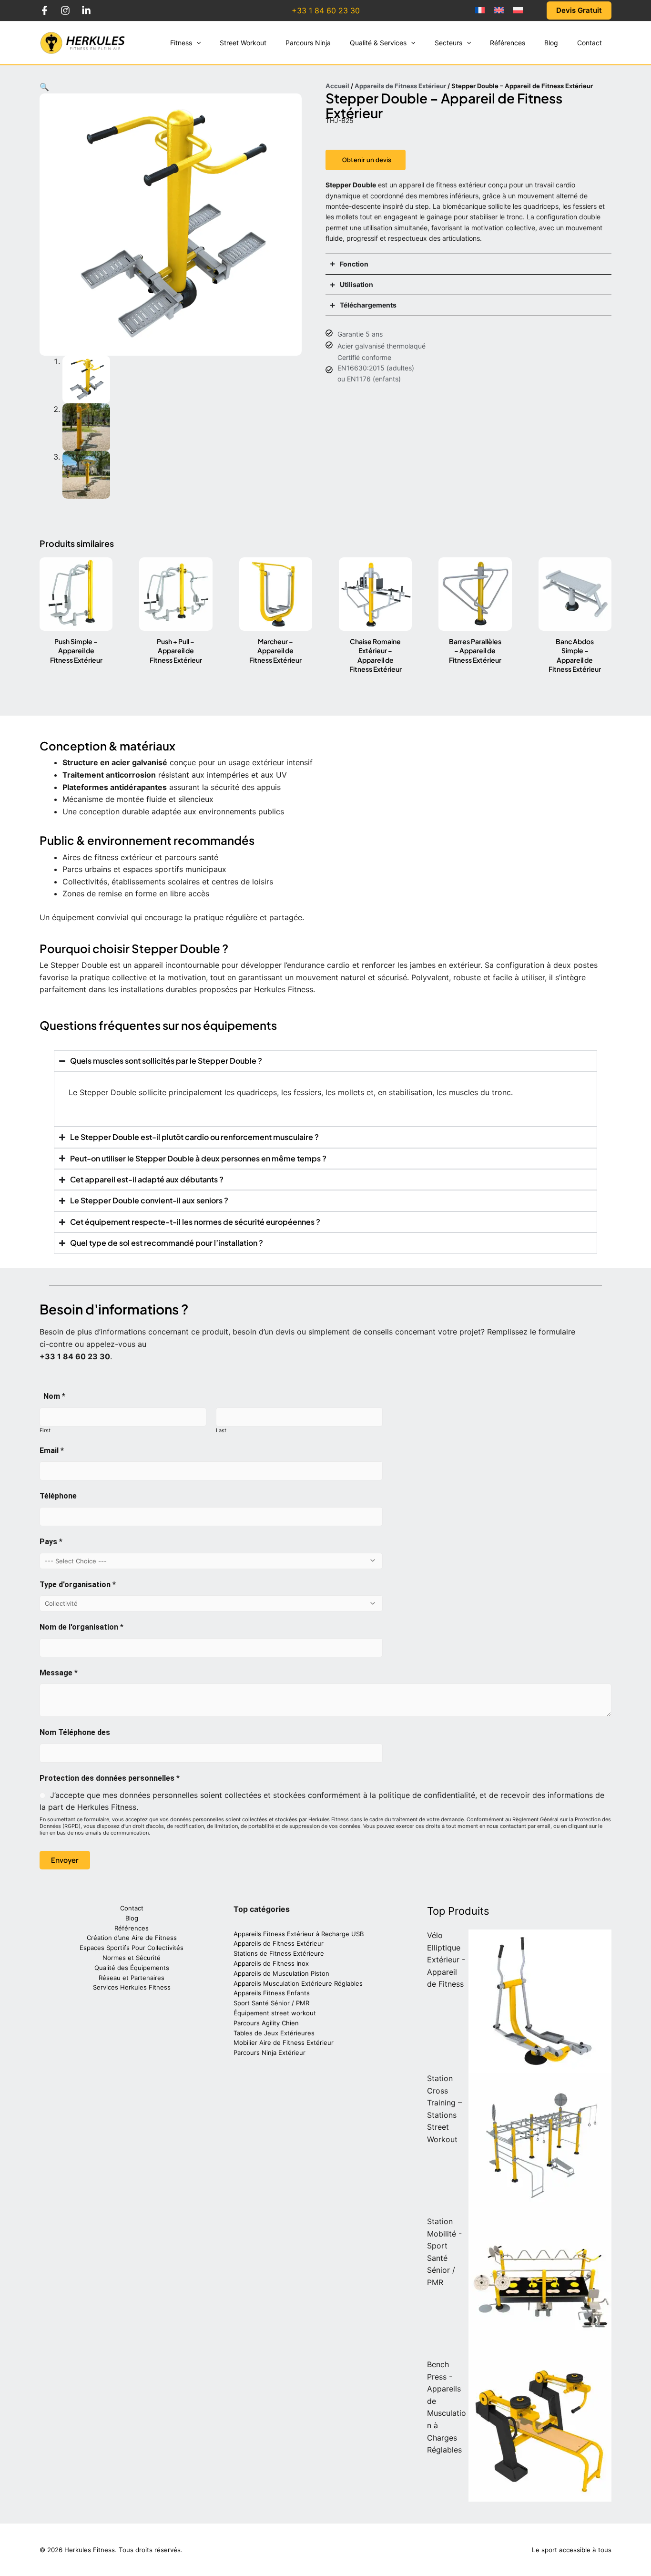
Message (59, 1673)
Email (52, 1451)
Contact (132, 1908)
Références (132, 1928)
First (45, 1430)
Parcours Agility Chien (266, 2023)
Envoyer (65, 1860)
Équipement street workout (275, 2013)
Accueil (337, 86)
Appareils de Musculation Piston (281, 1973)
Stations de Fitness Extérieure (279, 1953)
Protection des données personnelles (110, 1778)
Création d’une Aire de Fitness (132, 1938)
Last (221, 1430)
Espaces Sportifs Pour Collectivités (132, 1948)
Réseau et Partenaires (132, 1978)
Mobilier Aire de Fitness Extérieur (284, 2042)
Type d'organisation (78, 1585)
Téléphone (58, 1496)
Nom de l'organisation (81, 1627)
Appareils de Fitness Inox (271, 1963)
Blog (132, 1918)
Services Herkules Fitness (132, 1987)
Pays (51, 1542)
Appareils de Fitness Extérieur (400, 86)
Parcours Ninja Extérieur (270, 2053)
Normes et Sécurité (132, 1958)
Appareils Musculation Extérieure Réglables (298, 1983)
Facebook (44, 10)
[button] (196, 43)
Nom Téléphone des (75, 1732)
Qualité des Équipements (132, 1968)
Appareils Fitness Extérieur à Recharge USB (299, 1934)
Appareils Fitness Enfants (272, 1993)
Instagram (65, 10)
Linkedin (86, 10)
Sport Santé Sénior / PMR (271, 2003)
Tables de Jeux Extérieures (274, 2033)
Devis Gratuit (579, 10)
